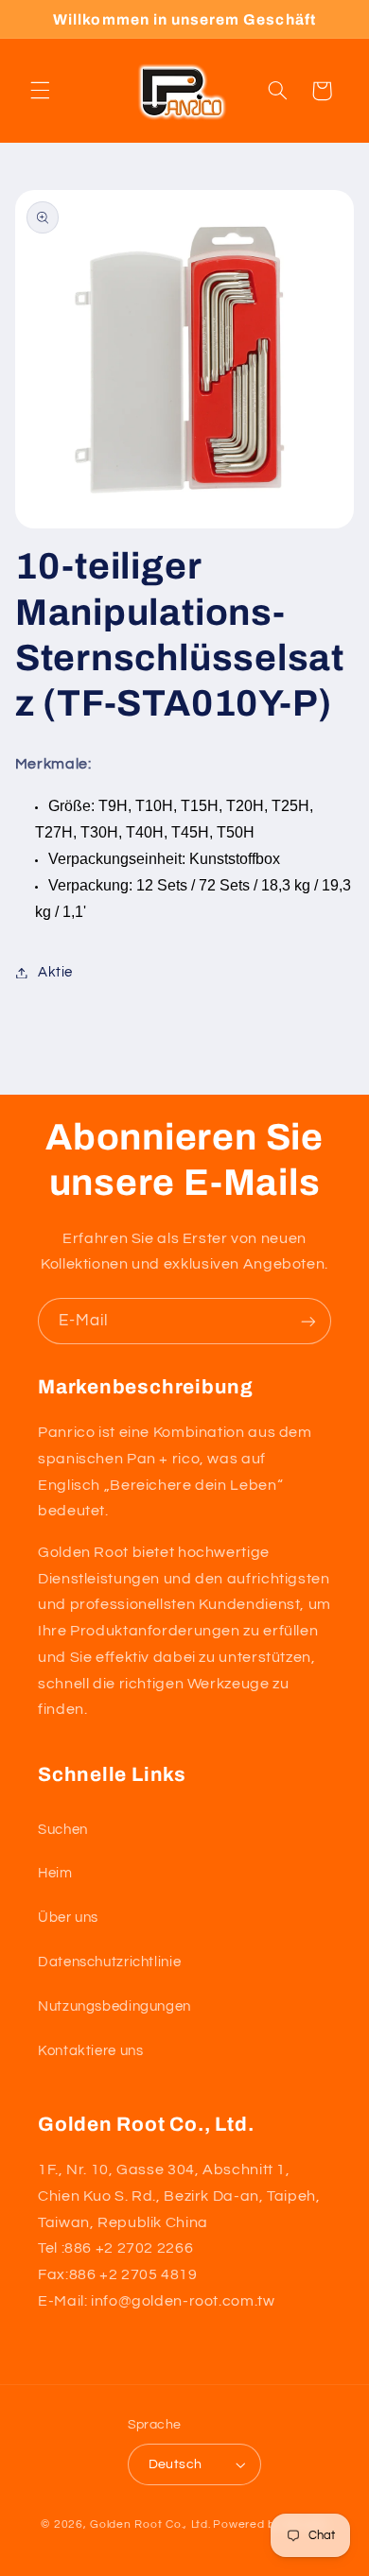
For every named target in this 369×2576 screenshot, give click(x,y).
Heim (55, 1873)
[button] (40, 91)
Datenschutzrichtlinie (109, 1962)
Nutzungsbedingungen (114, 2006)
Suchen (63, 1830)
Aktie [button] (55, 972)
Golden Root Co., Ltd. (150, 2524)
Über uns (68, 1918)
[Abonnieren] (308, 1321)
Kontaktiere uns (90, 2051)
